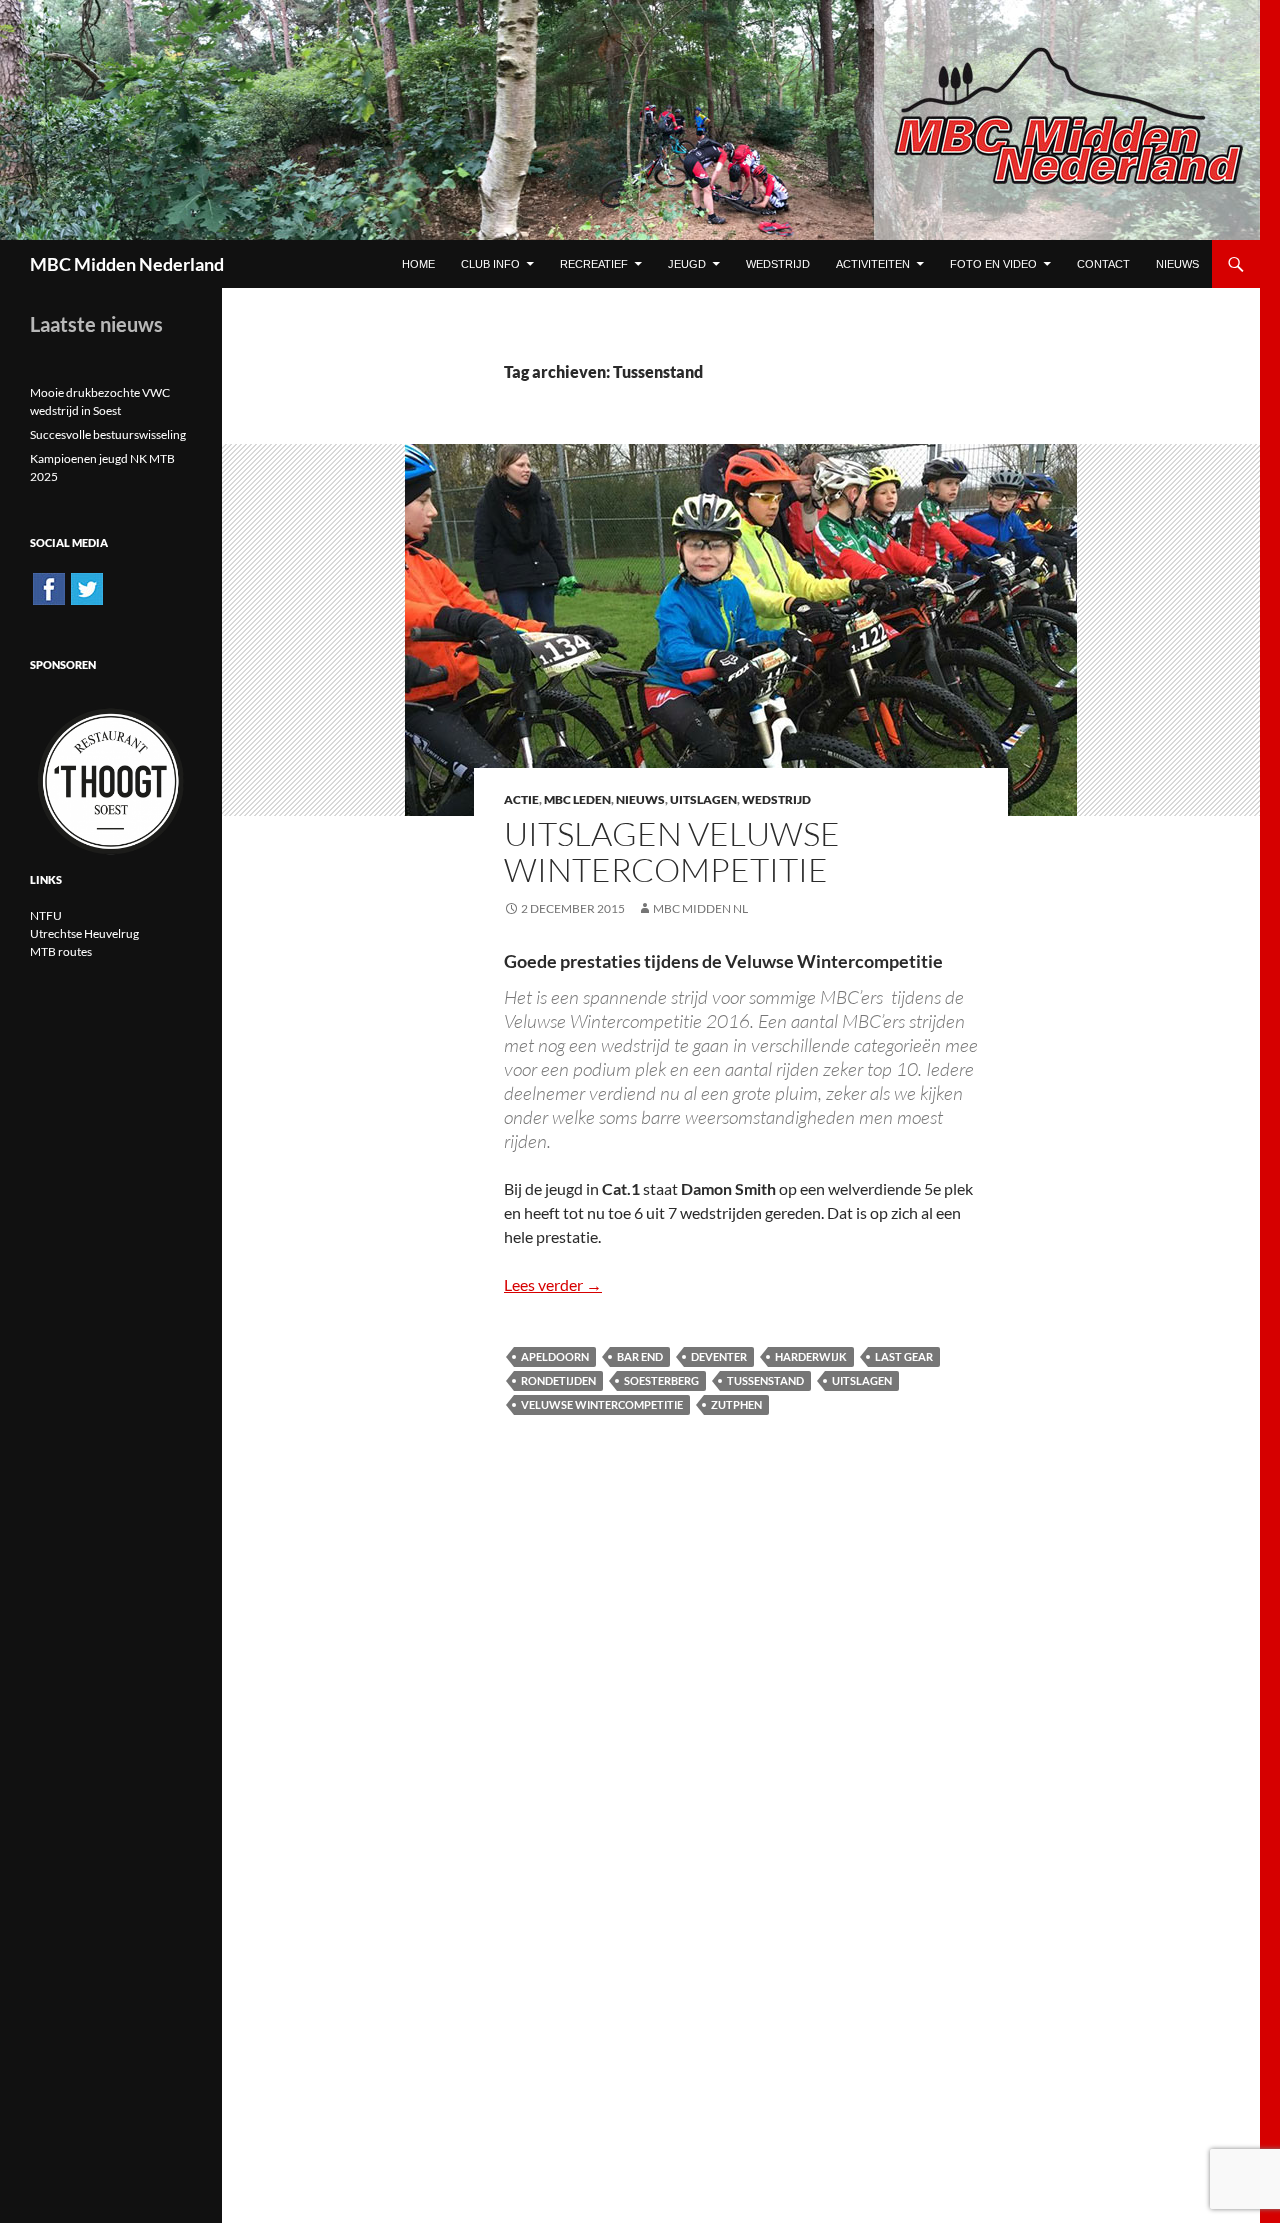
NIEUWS (1177, 264)
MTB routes (61, 951)
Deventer (719, 1356)
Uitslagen (703, 799)
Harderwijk (811, 1356)
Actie (521, 799)
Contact (1103, 264)
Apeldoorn (555, 1356)
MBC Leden (577, 799)
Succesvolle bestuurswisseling (108, 434)
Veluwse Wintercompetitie (602, 1404)
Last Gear (904, 1356)
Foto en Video (993, 264)
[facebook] (49, 587)
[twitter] (87, 587)
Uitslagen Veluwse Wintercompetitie (672, 851)
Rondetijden (558, 1380)
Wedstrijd (778, 264)
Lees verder (553, 1284)
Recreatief (594, 264)
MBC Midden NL (700, 908)
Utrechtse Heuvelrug (84, 933)
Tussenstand (765, 1380)
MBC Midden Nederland (127, 264)
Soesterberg (661, 1380)
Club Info (490, 264)
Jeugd (687, 264)
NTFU (46, 915)
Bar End (640, 1356)
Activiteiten (873, 264)
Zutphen (736, 1404)
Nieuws (640, 799)
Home (418, 264)
